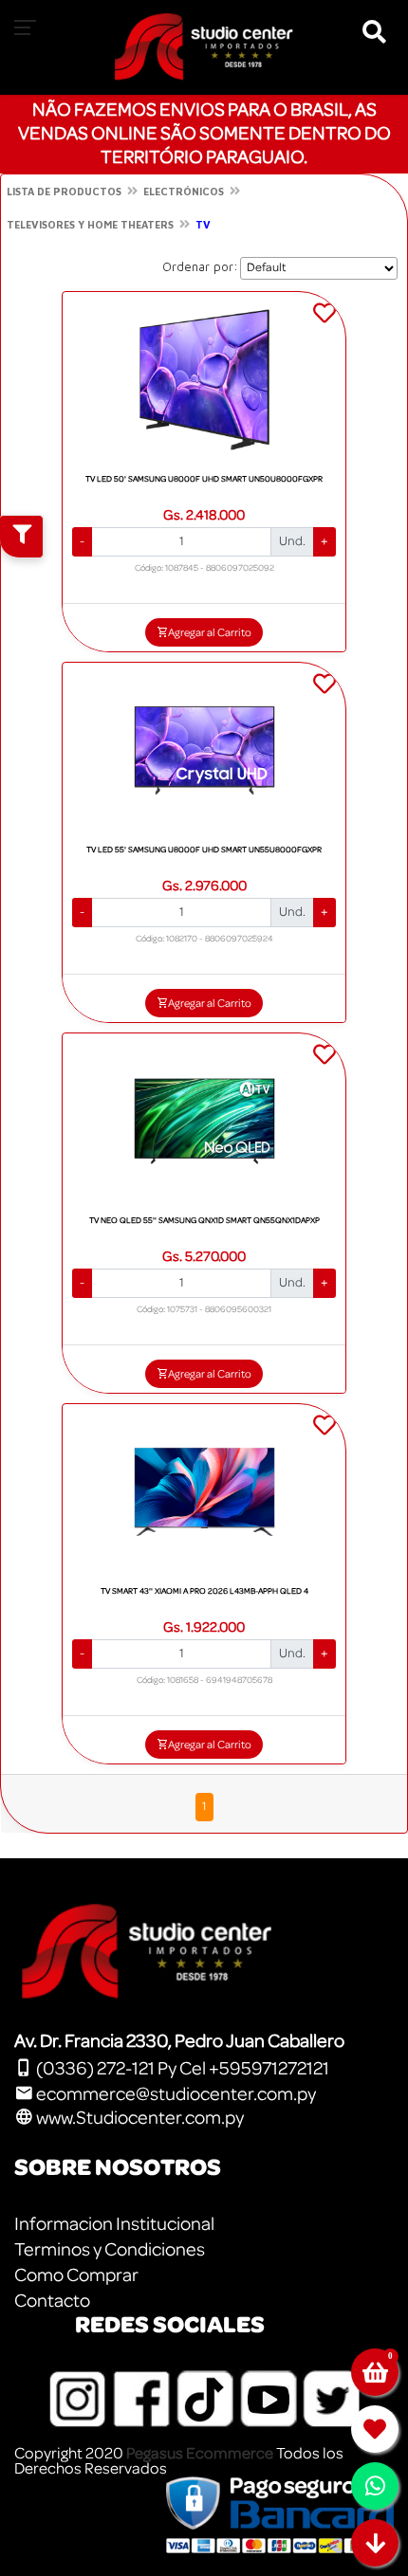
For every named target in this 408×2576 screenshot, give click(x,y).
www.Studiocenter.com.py (139, 2118)
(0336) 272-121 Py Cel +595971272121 (181, 2069)
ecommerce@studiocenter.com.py (175, 2094)
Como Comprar (76, 2275)
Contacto (52, 2301)
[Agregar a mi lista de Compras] (325, 316)
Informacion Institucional (114, 2224)
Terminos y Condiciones (110, 2250)
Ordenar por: (200, 266)
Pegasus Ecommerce (200, 2453)
